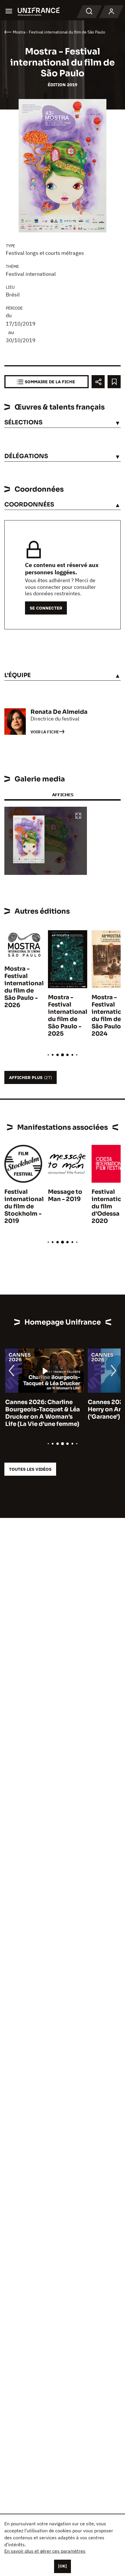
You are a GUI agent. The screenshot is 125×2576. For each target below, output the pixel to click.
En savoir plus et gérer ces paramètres (45, 2551)
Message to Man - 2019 (65, 1196)
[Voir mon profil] (111, 12)
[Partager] (98, 382)
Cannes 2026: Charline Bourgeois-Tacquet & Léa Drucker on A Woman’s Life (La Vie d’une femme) (42, 1413)
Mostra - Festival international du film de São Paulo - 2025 (68, 1016)
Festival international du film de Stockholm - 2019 (24, 1206)
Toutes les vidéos (30, 1469)
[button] (78, 816)
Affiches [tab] (63, 795)
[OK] (63, 2566)
